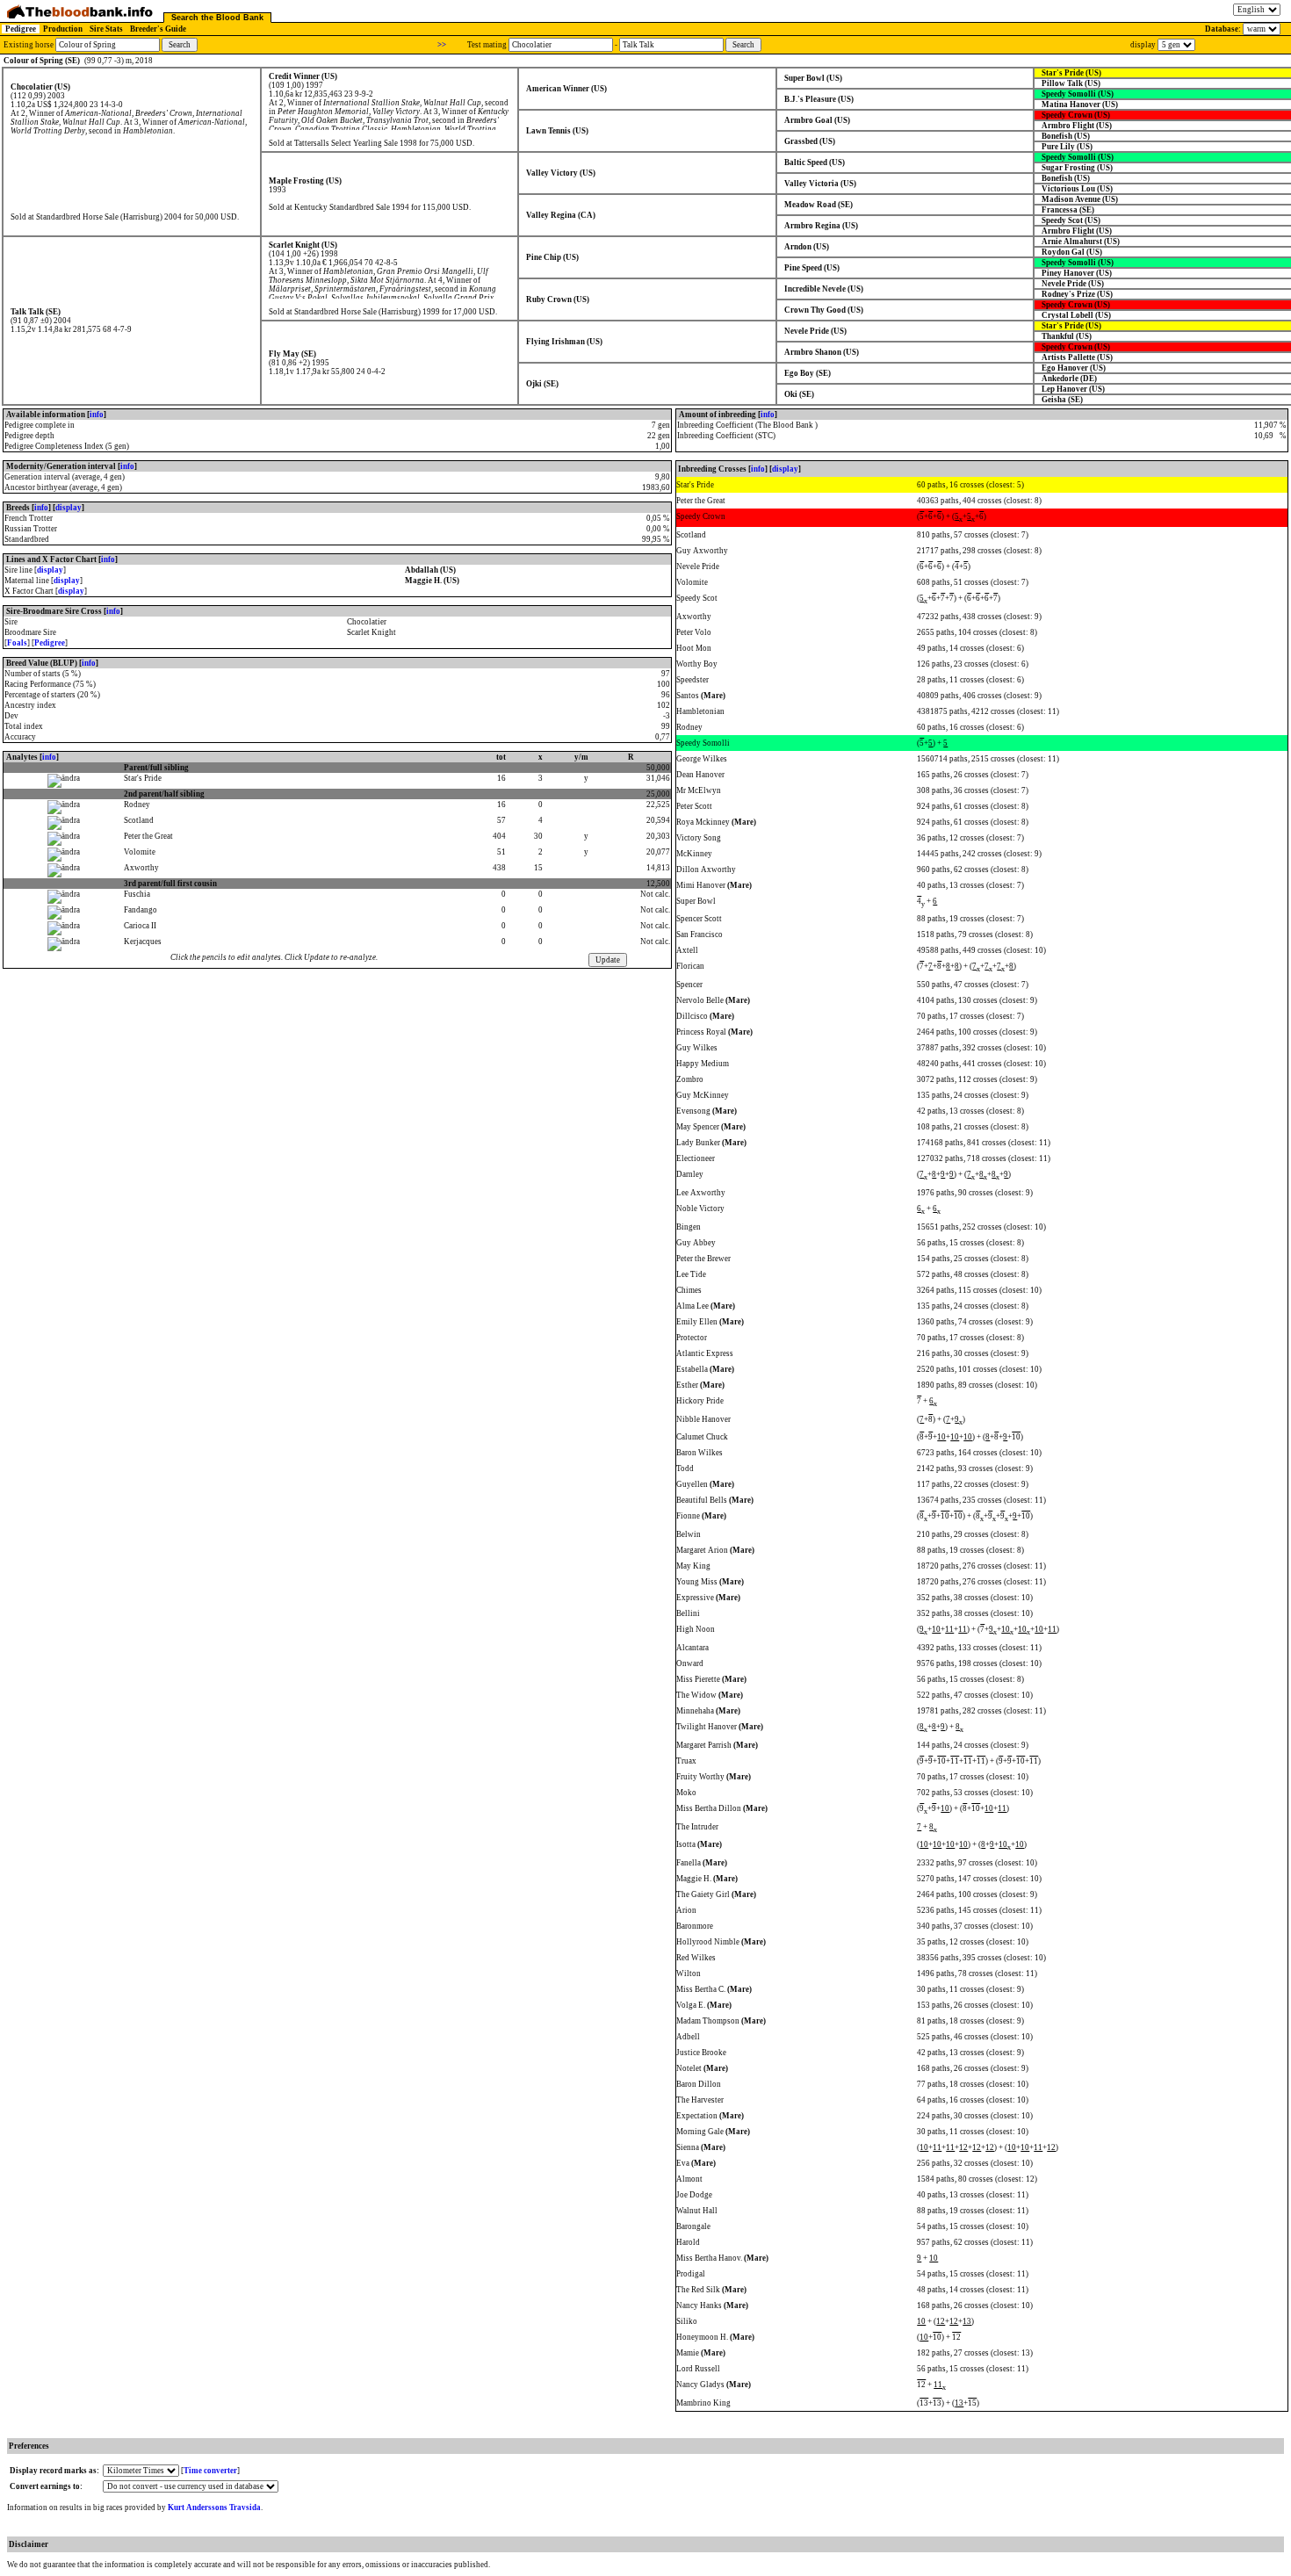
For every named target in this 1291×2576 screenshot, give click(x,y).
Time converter (210, 2471)
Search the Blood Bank (217, 18)
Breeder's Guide (158, 29)
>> (442, 45)
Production (63, 29)
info (97, 415)
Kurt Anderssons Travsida (214, 2507)
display (69, 508)
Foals (17, 643)
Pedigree (21, 29)
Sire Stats (106, 29)
